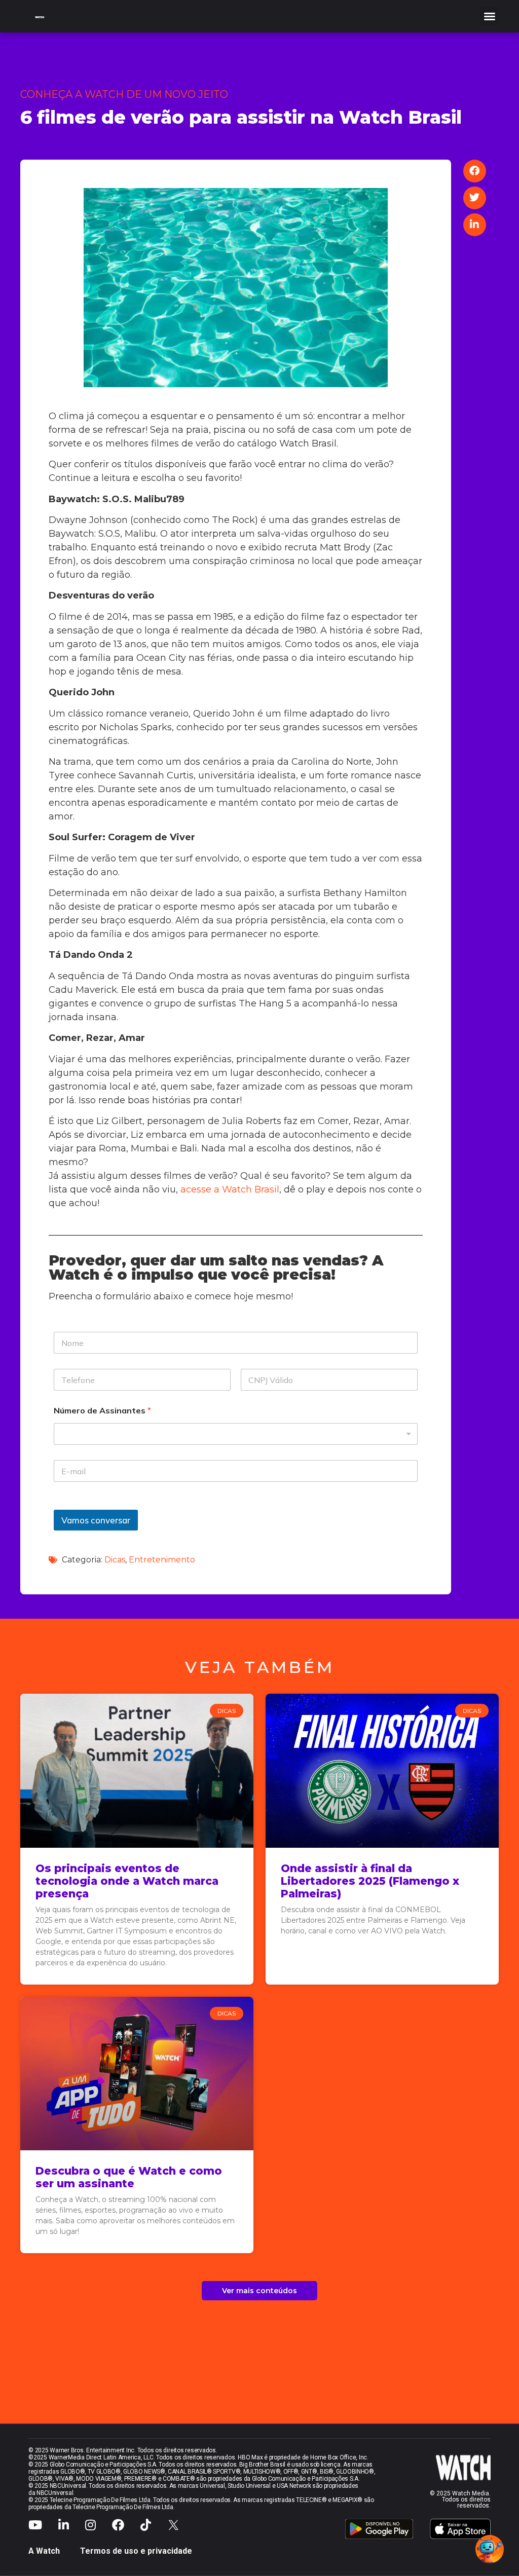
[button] (490, 16)
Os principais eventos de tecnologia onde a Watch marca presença (127, 1881)
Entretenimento (162, 1560)
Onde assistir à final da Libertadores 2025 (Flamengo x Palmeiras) (370, 1881)
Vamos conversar (96, 1520)
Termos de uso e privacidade (136, 2551)
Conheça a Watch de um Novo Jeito (124, 94)
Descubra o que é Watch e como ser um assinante (129, 2177)
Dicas (115, 1560)
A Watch (44, 2551)
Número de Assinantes (102, 1411)
